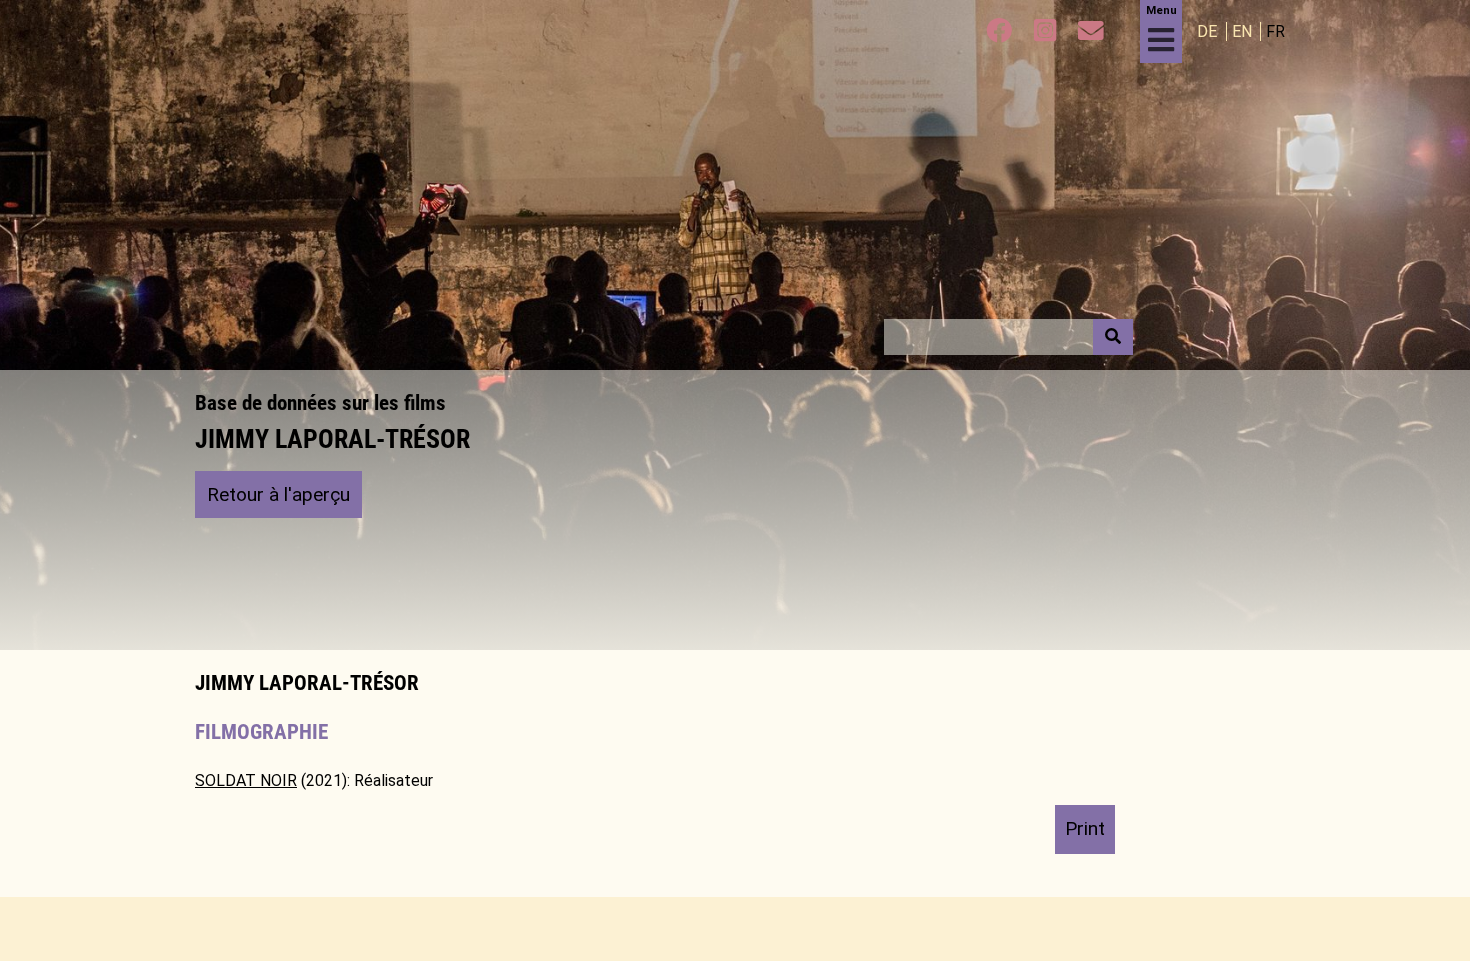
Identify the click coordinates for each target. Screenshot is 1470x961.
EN (1244, 31)
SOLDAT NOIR (246, 780)
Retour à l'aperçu (278, 494)
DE (1209, 31)
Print (1085, 828)
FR (1275, 31)
